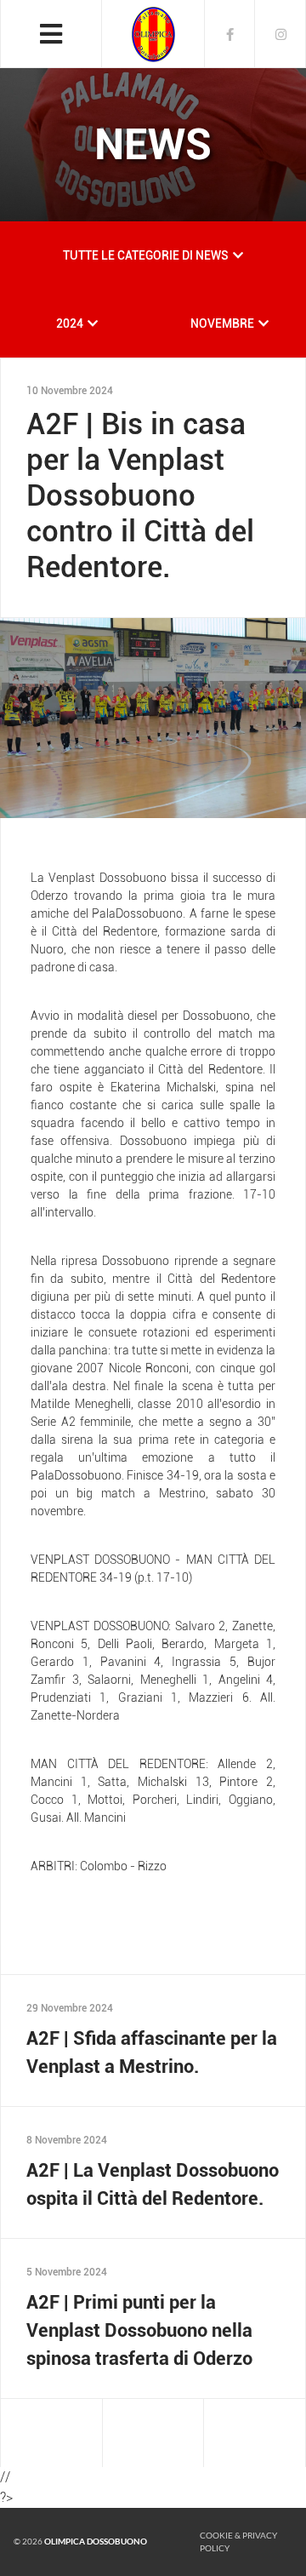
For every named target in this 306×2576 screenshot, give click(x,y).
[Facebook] (229, 34)
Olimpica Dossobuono (96, 2541)
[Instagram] (280, 34)
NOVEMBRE (222, 323)
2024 (70, 323)
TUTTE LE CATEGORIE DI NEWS (146, 255)
